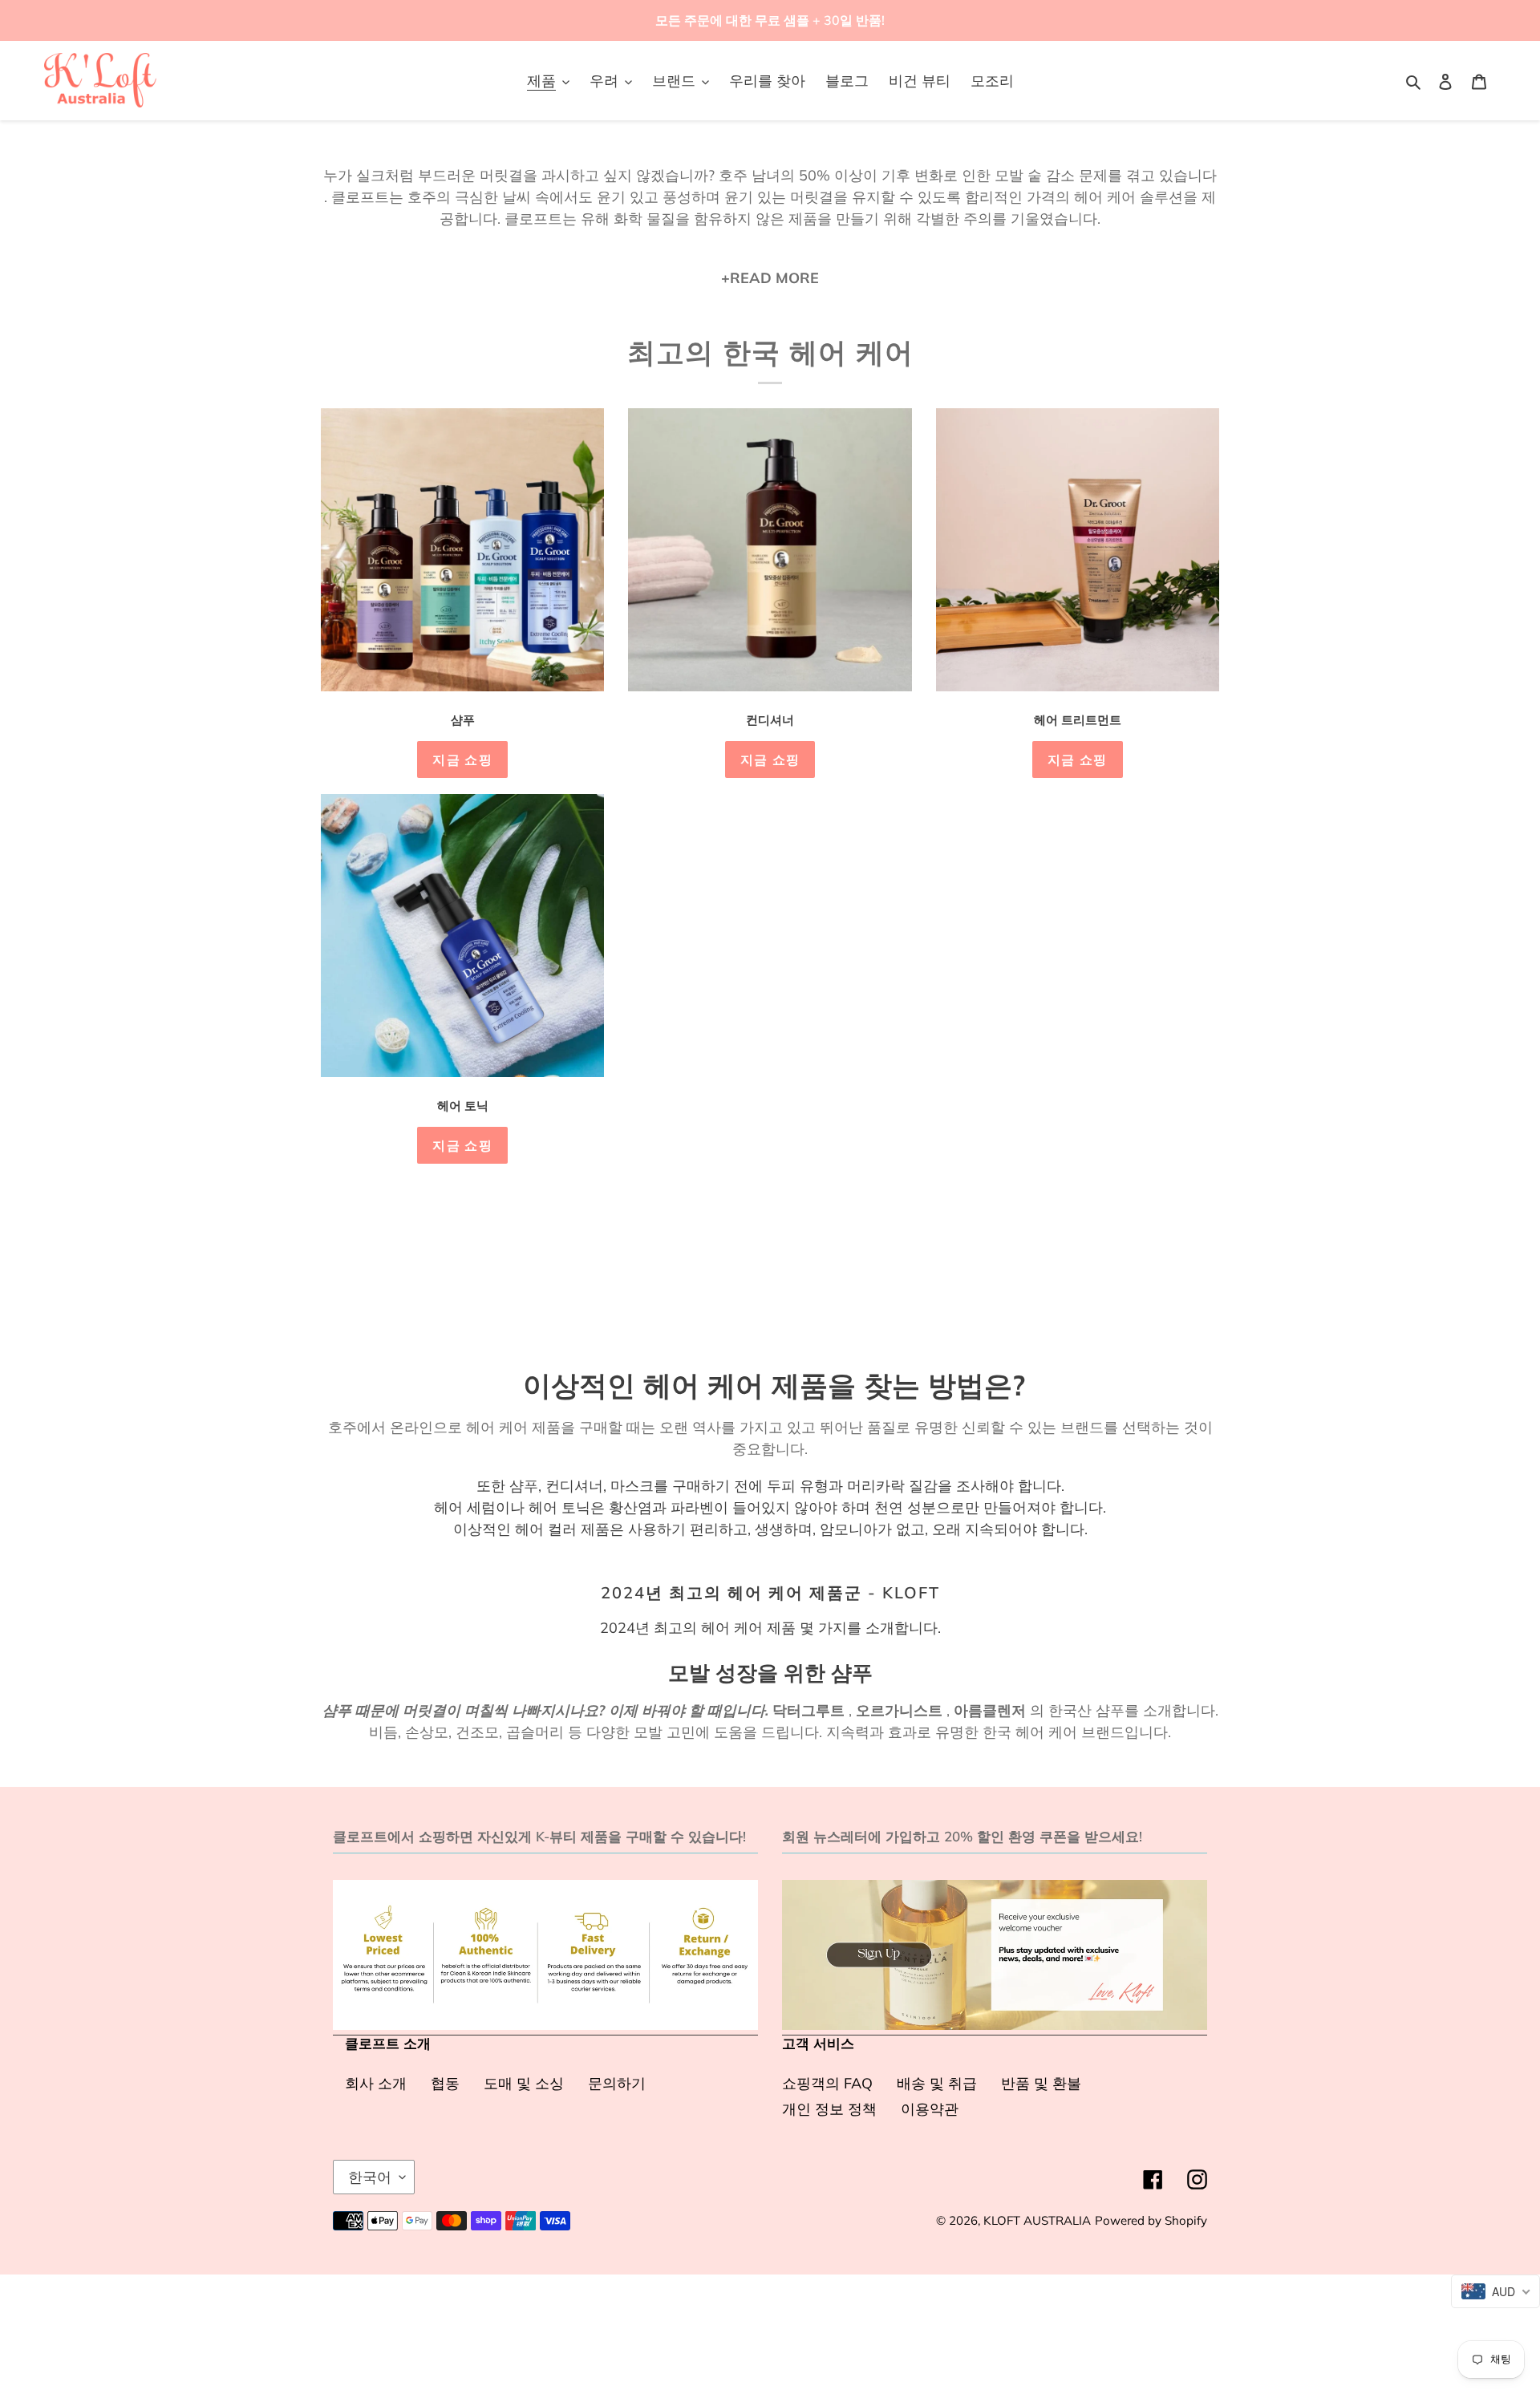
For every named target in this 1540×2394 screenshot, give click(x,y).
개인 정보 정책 (829, 2109)
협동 (445, 2083)
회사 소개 (376, 2083)
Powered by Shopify (1151, 2220)
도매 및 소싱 (524, 2083)
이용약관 (930, 2109)
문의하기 (617, 2083)
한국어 (370, 2177)
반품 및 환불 (1041, 2083)
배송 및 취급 (937, 2083)
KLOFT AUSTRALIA (1037, 2220)
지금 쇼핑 (462, 760)
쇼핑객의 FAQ (827, 2083)
